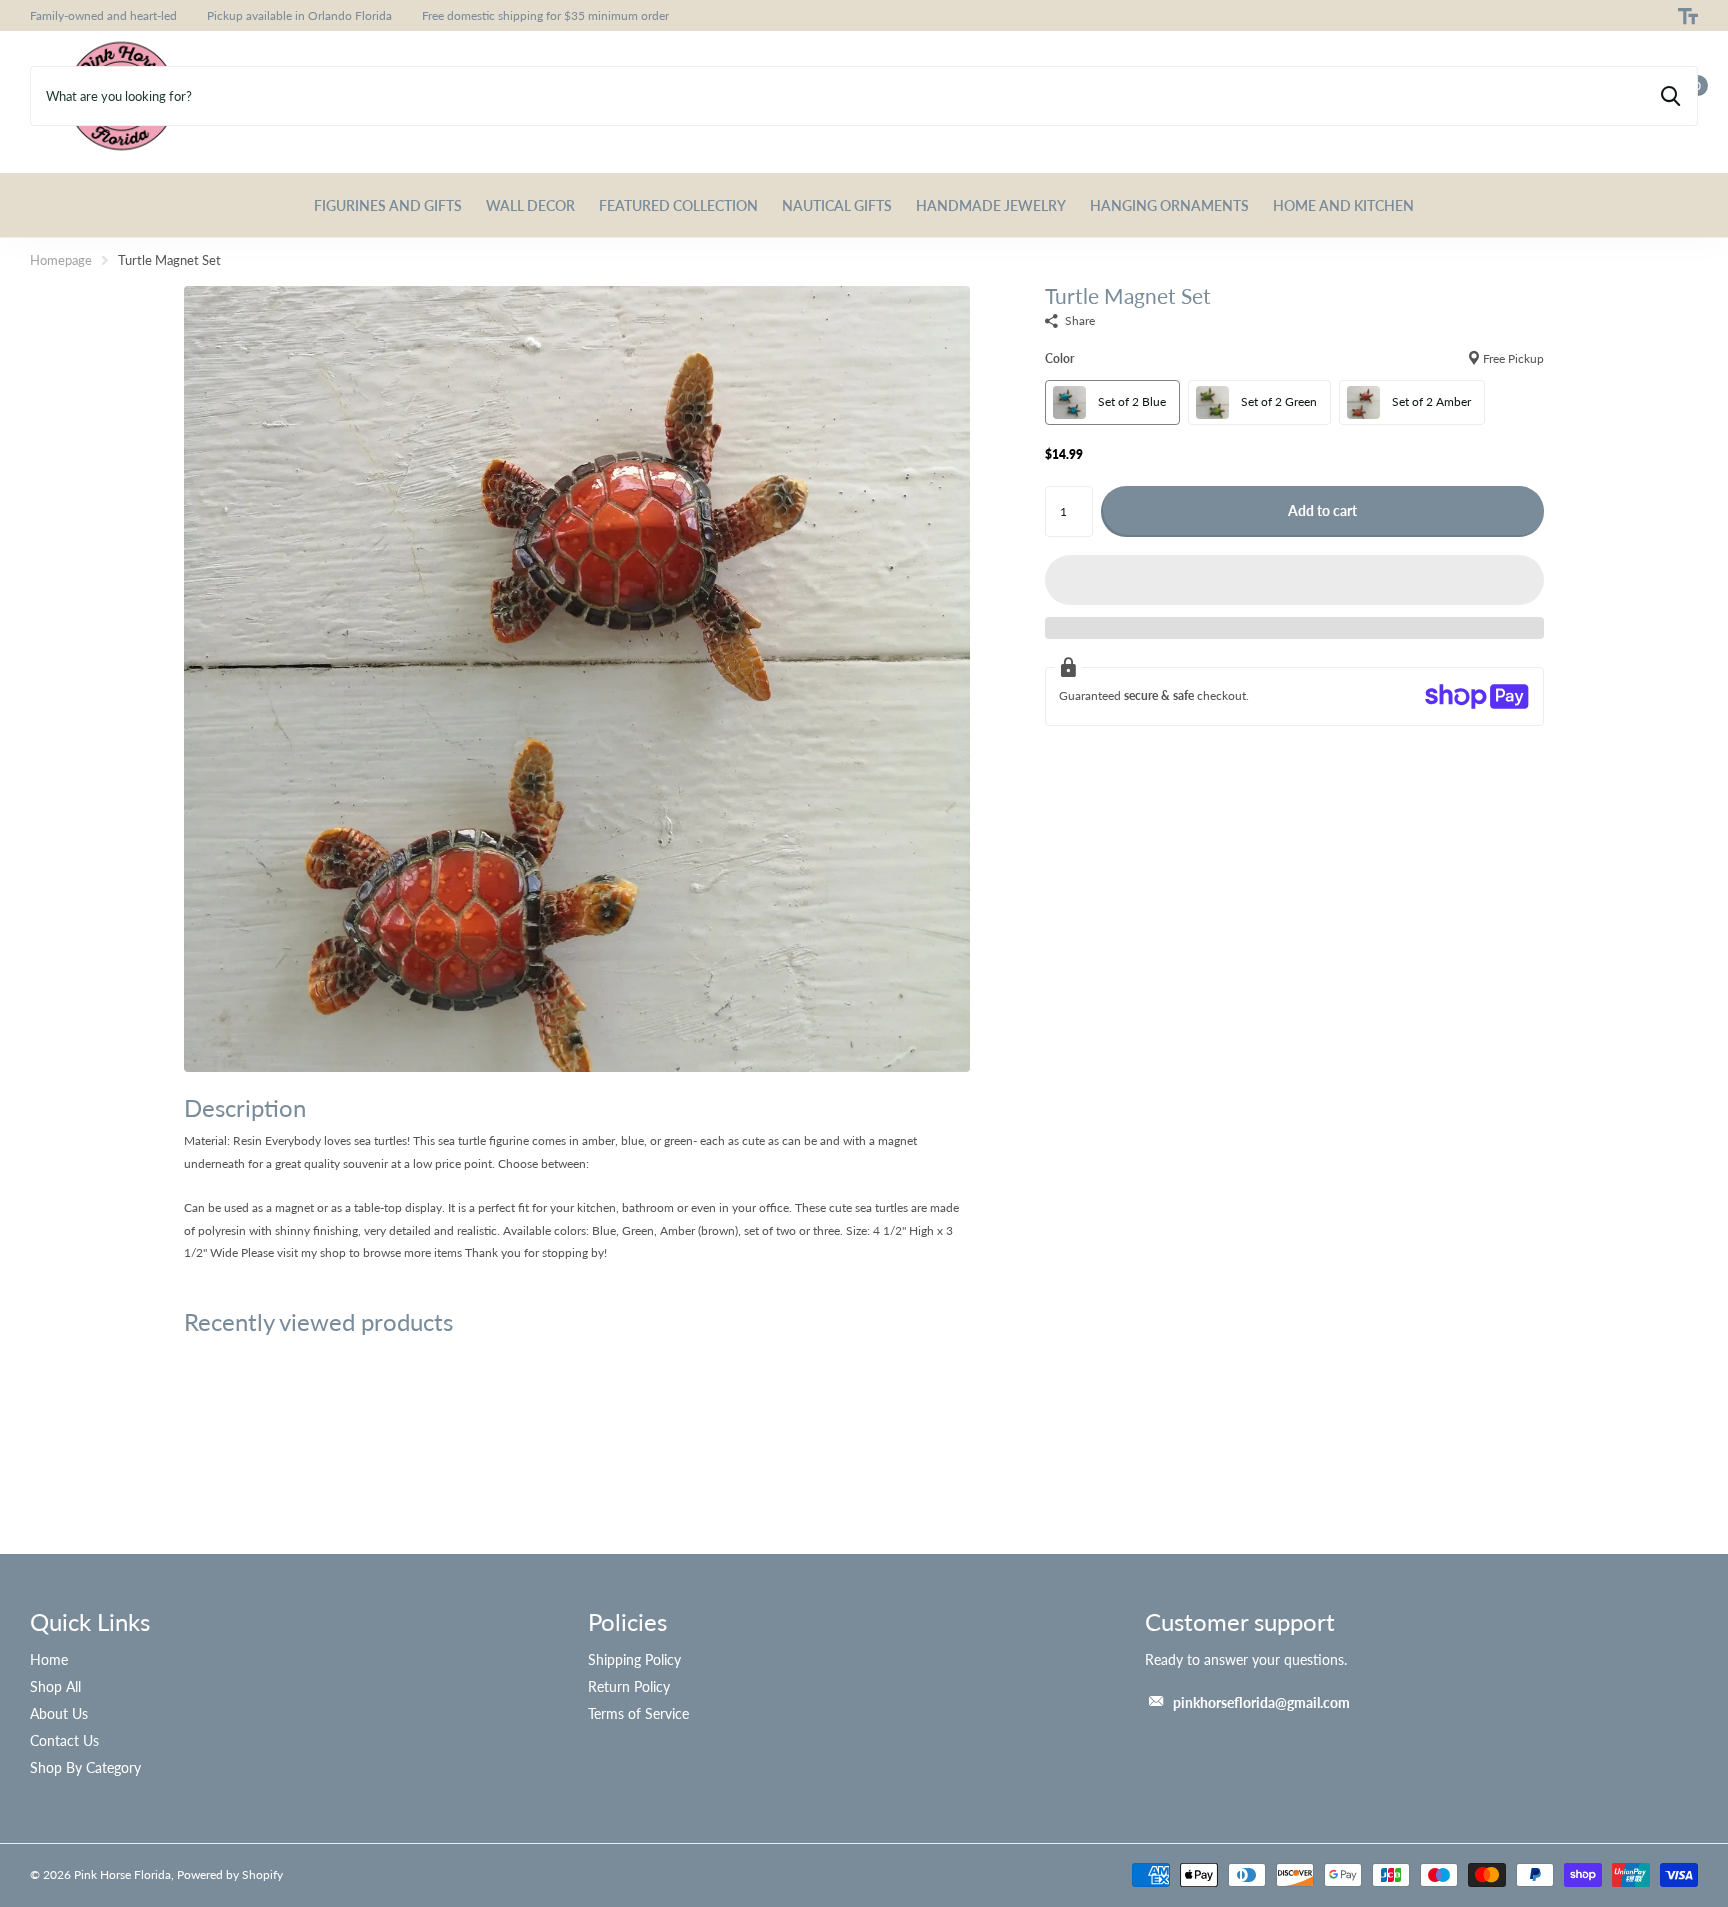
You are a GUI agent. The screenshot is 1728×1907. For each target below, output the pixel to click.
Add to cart (1322, 510)
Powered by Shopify (230, 1874)
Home (49, 1659)
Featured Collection (678, 205)
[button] (1294, 580)
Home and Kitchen (1343, 205)
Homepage (61, 260)
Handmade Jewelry (991, 205)
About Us (59, 1713)
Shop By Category (85, 1767)
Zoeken (1670, 96)
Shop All (55, 1686)
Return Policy (629, 1686)
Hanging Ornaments (1169, 205)
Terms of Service (638, 1713)
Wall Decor (530, 205)
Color (1294, 358)
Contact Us (64, 1740)
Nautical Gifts (837, 205)
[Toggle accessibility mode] (1688, 16)
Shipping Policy (634, 1659)
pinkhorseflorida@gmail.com (1261, 1702)
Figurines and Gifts (388, 205)
